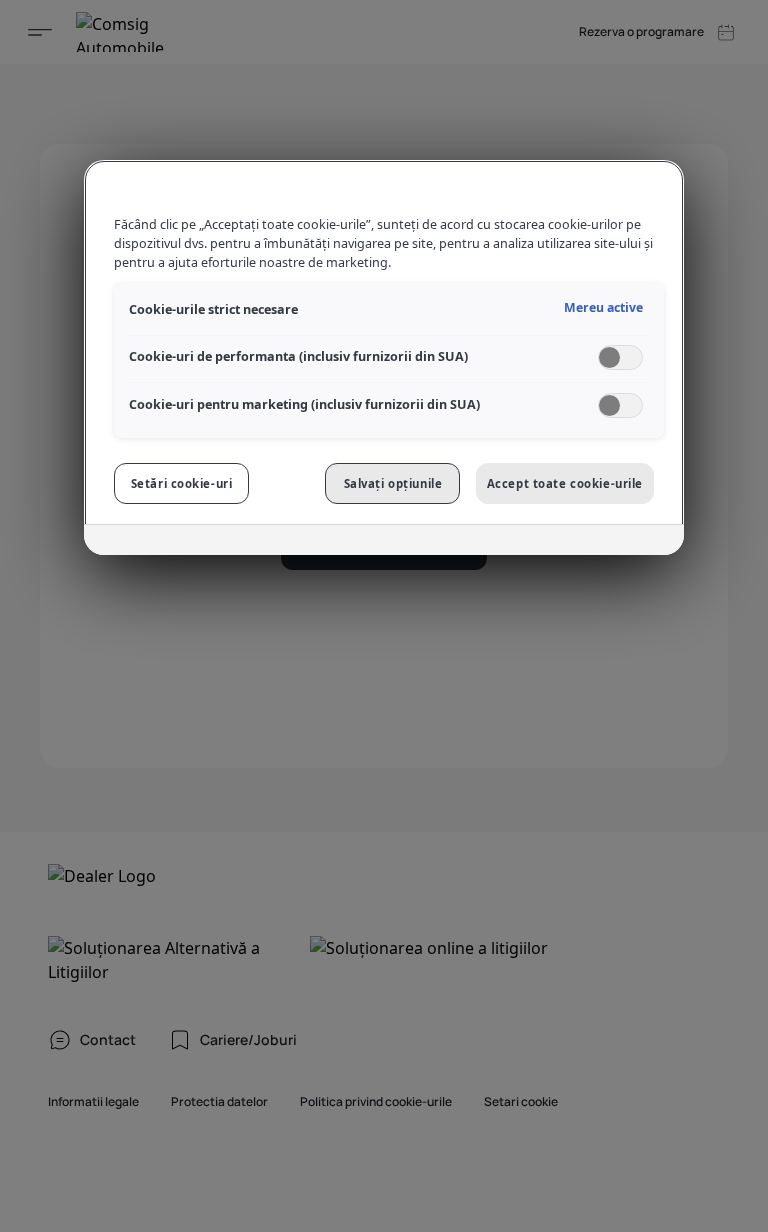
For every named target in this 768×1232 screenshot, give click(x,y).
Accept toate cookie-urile (565, 483)
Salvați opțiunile (393, 483)
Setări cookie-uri (182, 483)
